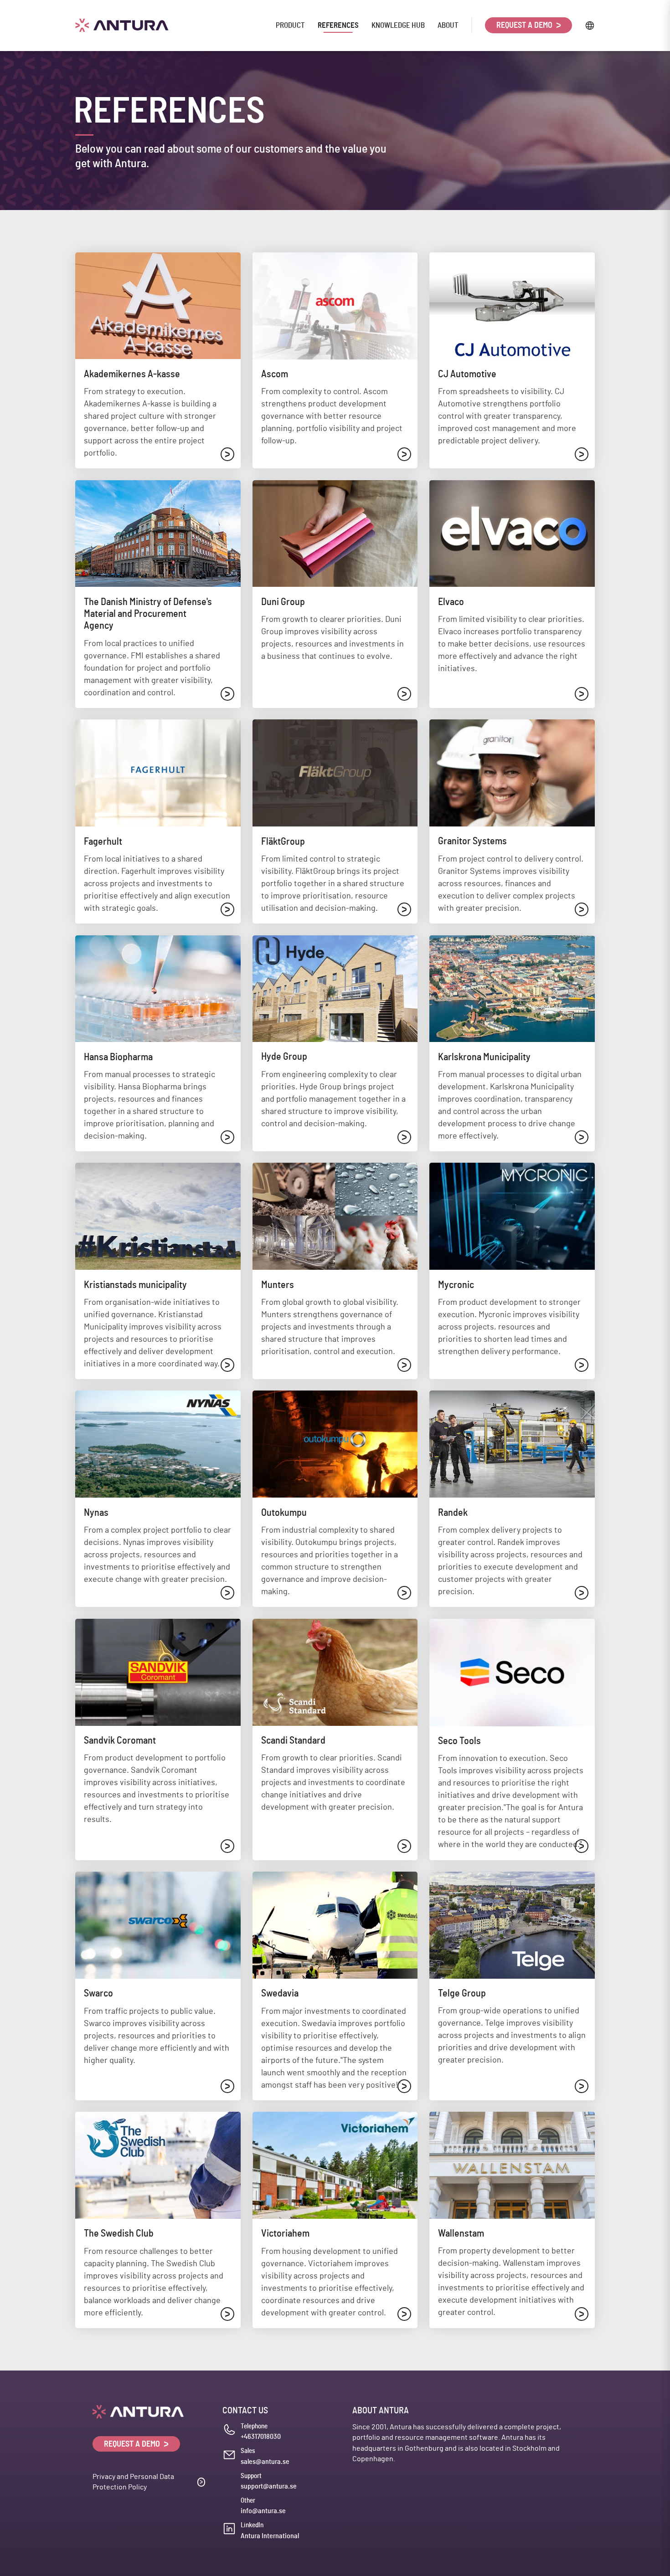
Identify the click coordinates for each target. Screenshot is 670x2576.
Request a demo (525, 26)
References (338, 25)
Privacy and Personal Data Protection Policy (133, 2482)
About (448, 25)
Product (290, 25)
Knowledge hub (398, 25)
